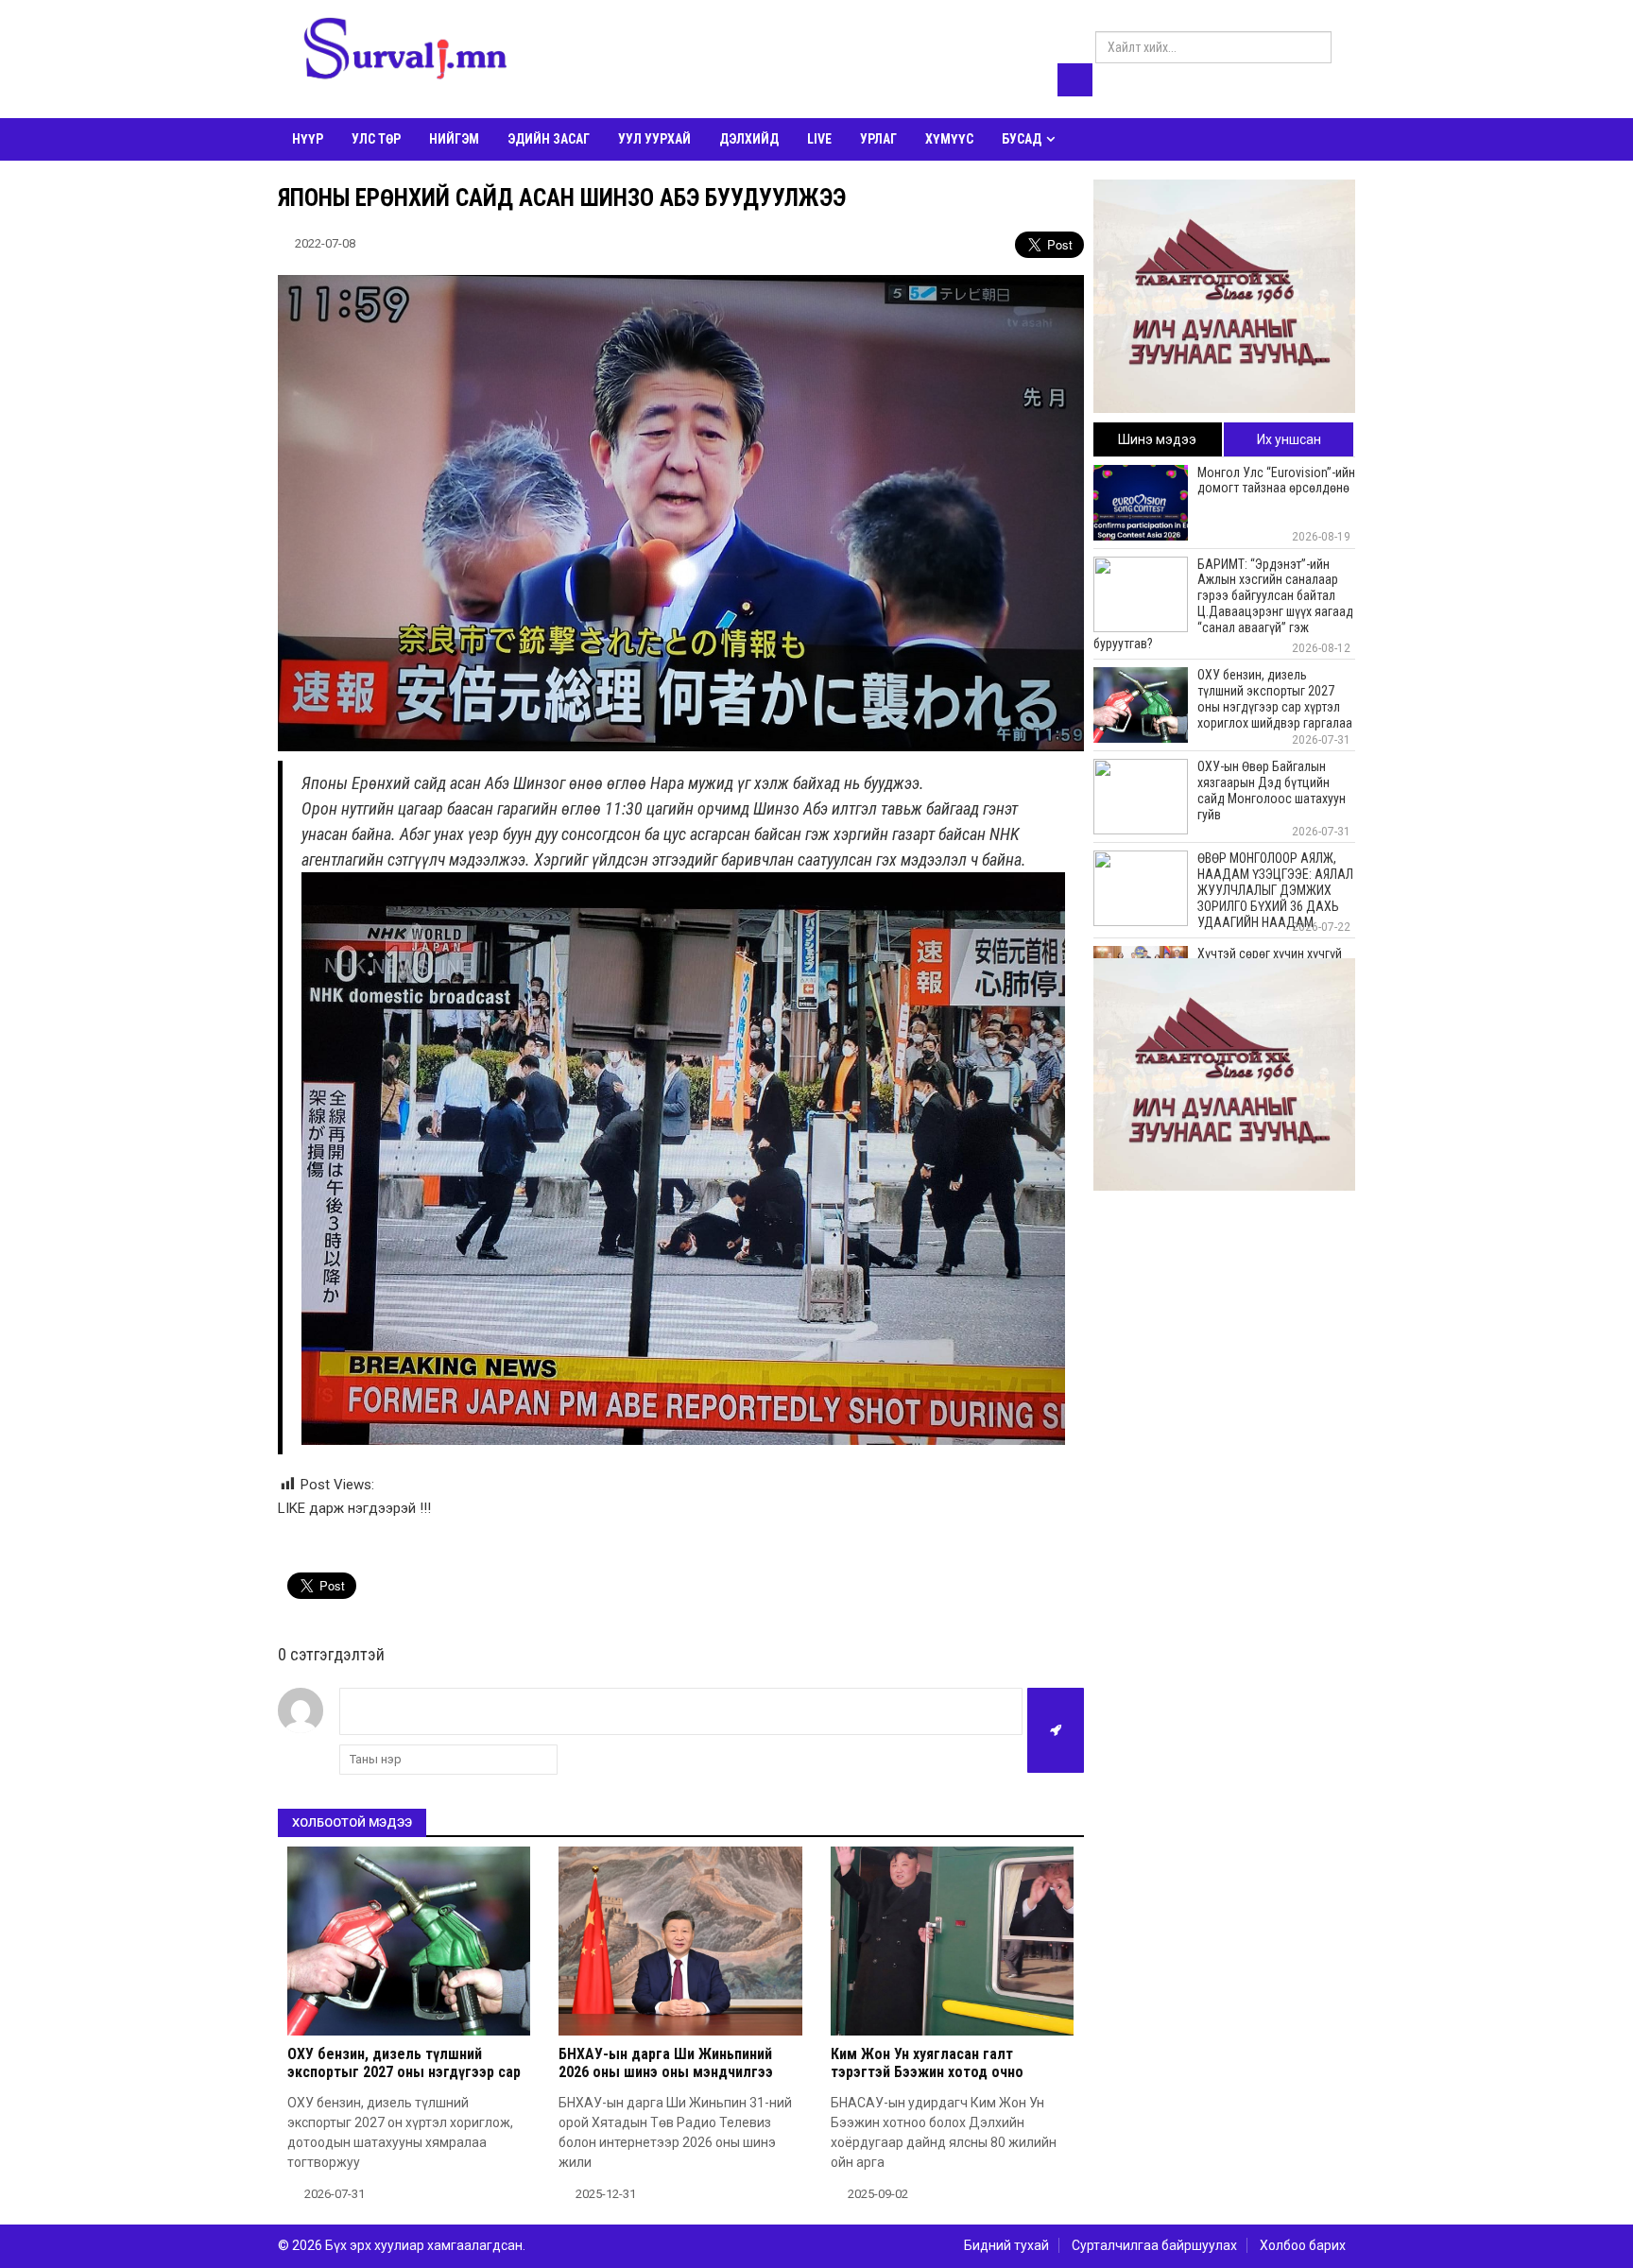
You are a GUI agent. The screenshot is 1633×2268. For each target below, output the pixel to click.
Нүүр (308, 139)
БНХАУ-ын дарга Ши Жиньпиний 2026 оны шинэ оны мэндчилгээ (666, 2063)
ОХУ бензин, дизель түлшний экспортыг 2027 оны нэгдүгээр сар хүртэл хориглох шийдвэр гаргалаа (404, 2072)
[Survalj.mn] (405, 52)
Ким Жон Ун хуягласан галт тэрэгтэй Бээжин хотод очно (927, 2063)
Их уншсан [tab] (1289, 439)
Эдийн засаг (549, 139)
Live (819, 139)
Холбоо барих (1303, 2245)
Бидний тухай (1006, 2245)
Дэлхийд (749, 139)
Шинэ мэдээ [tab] (1157, 439)
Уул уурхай (654, 139)
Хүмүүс (949, 139)
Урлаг (878, 139)
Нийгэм (454, 139)
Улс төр (376, 139)
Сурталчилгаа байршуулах (1154, 2245)
